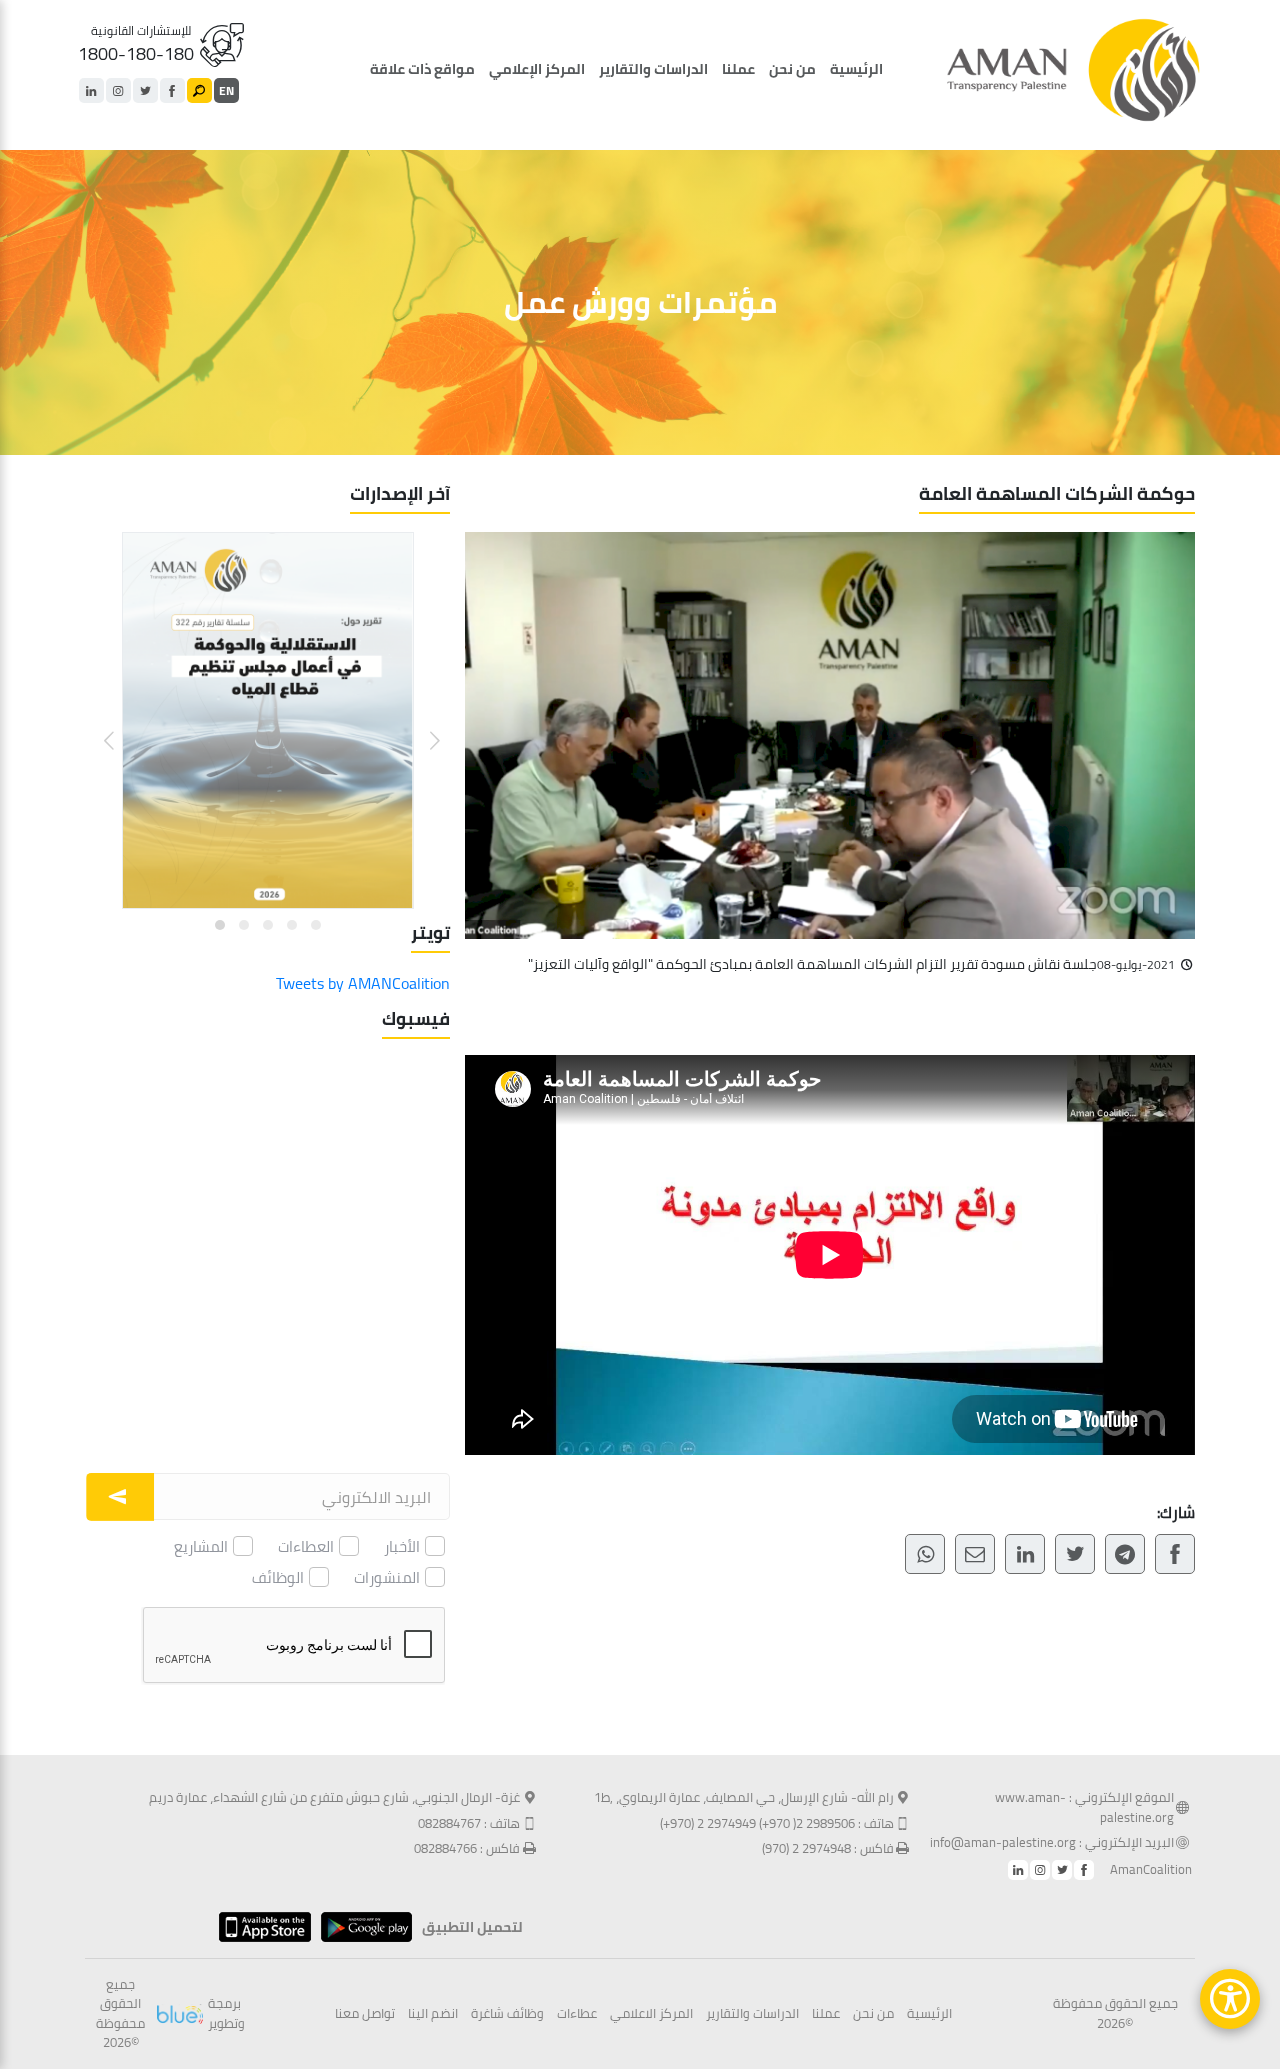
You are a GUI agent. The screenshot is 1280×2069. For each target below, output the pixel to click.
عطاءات (577, 2014)
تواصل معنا (365, 2014)
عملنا (738, 69)
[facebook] (172, 90)
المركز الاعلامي (651, 2014)
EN (226, 90)
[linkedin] (91, 90)
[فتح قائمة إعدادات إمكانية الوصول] (1230, 1999)
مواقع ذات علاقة (422, 69)
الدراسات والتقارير (653, 69)
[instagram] (118, 90)
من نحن (792, 69)
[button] (422, 725)
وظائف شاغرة (507, 2014)
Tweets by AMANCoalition (363, 983)
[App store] (259, 1927)
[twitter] (145, 90)
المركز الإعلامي (537, 69)
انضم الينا (433, 2014)
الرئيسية (856, 69)
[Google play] (361, 1927)
